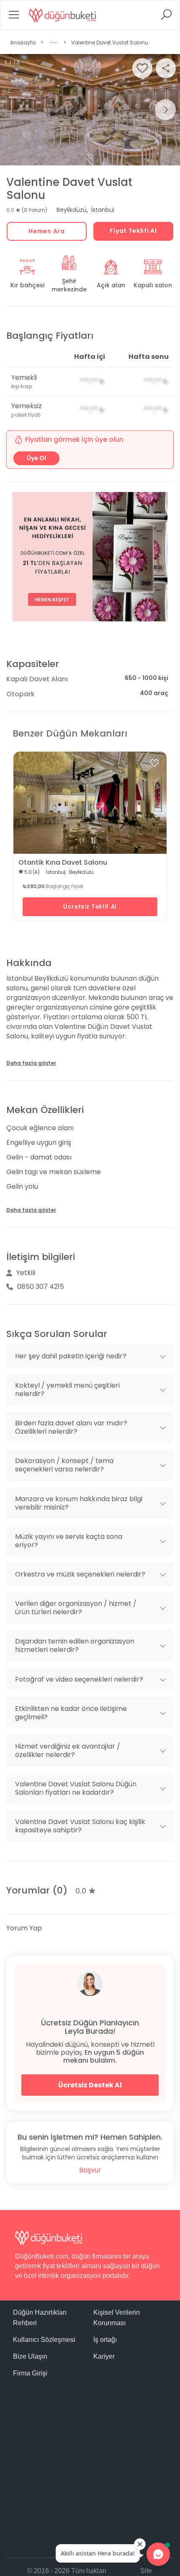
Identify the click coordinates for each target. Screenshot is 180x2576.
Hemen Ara (46, 231)
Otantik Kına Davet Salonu (63, 862)
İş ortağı (105, 2340)
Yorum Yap (24, 1928)
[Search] (166, 17)
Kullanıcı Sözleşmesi (44, 2340)
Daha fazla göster (31, 1063)
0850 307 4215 (41, 1287)
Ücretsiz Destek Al (90, 2085)
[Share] (166, 68)
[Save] (142, 68)
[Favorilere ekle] (154, 763)
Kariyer (104, 2356)
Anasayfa (23, 43)
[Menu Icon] (14, 17)
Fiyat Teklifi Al (133, 231)
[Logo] (62, 15)
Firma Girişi (30, 2373)
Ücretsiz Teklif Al (90, 907)
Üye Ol (36, 458)
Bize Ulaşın (30, 2356)
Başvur (90, 2170)
